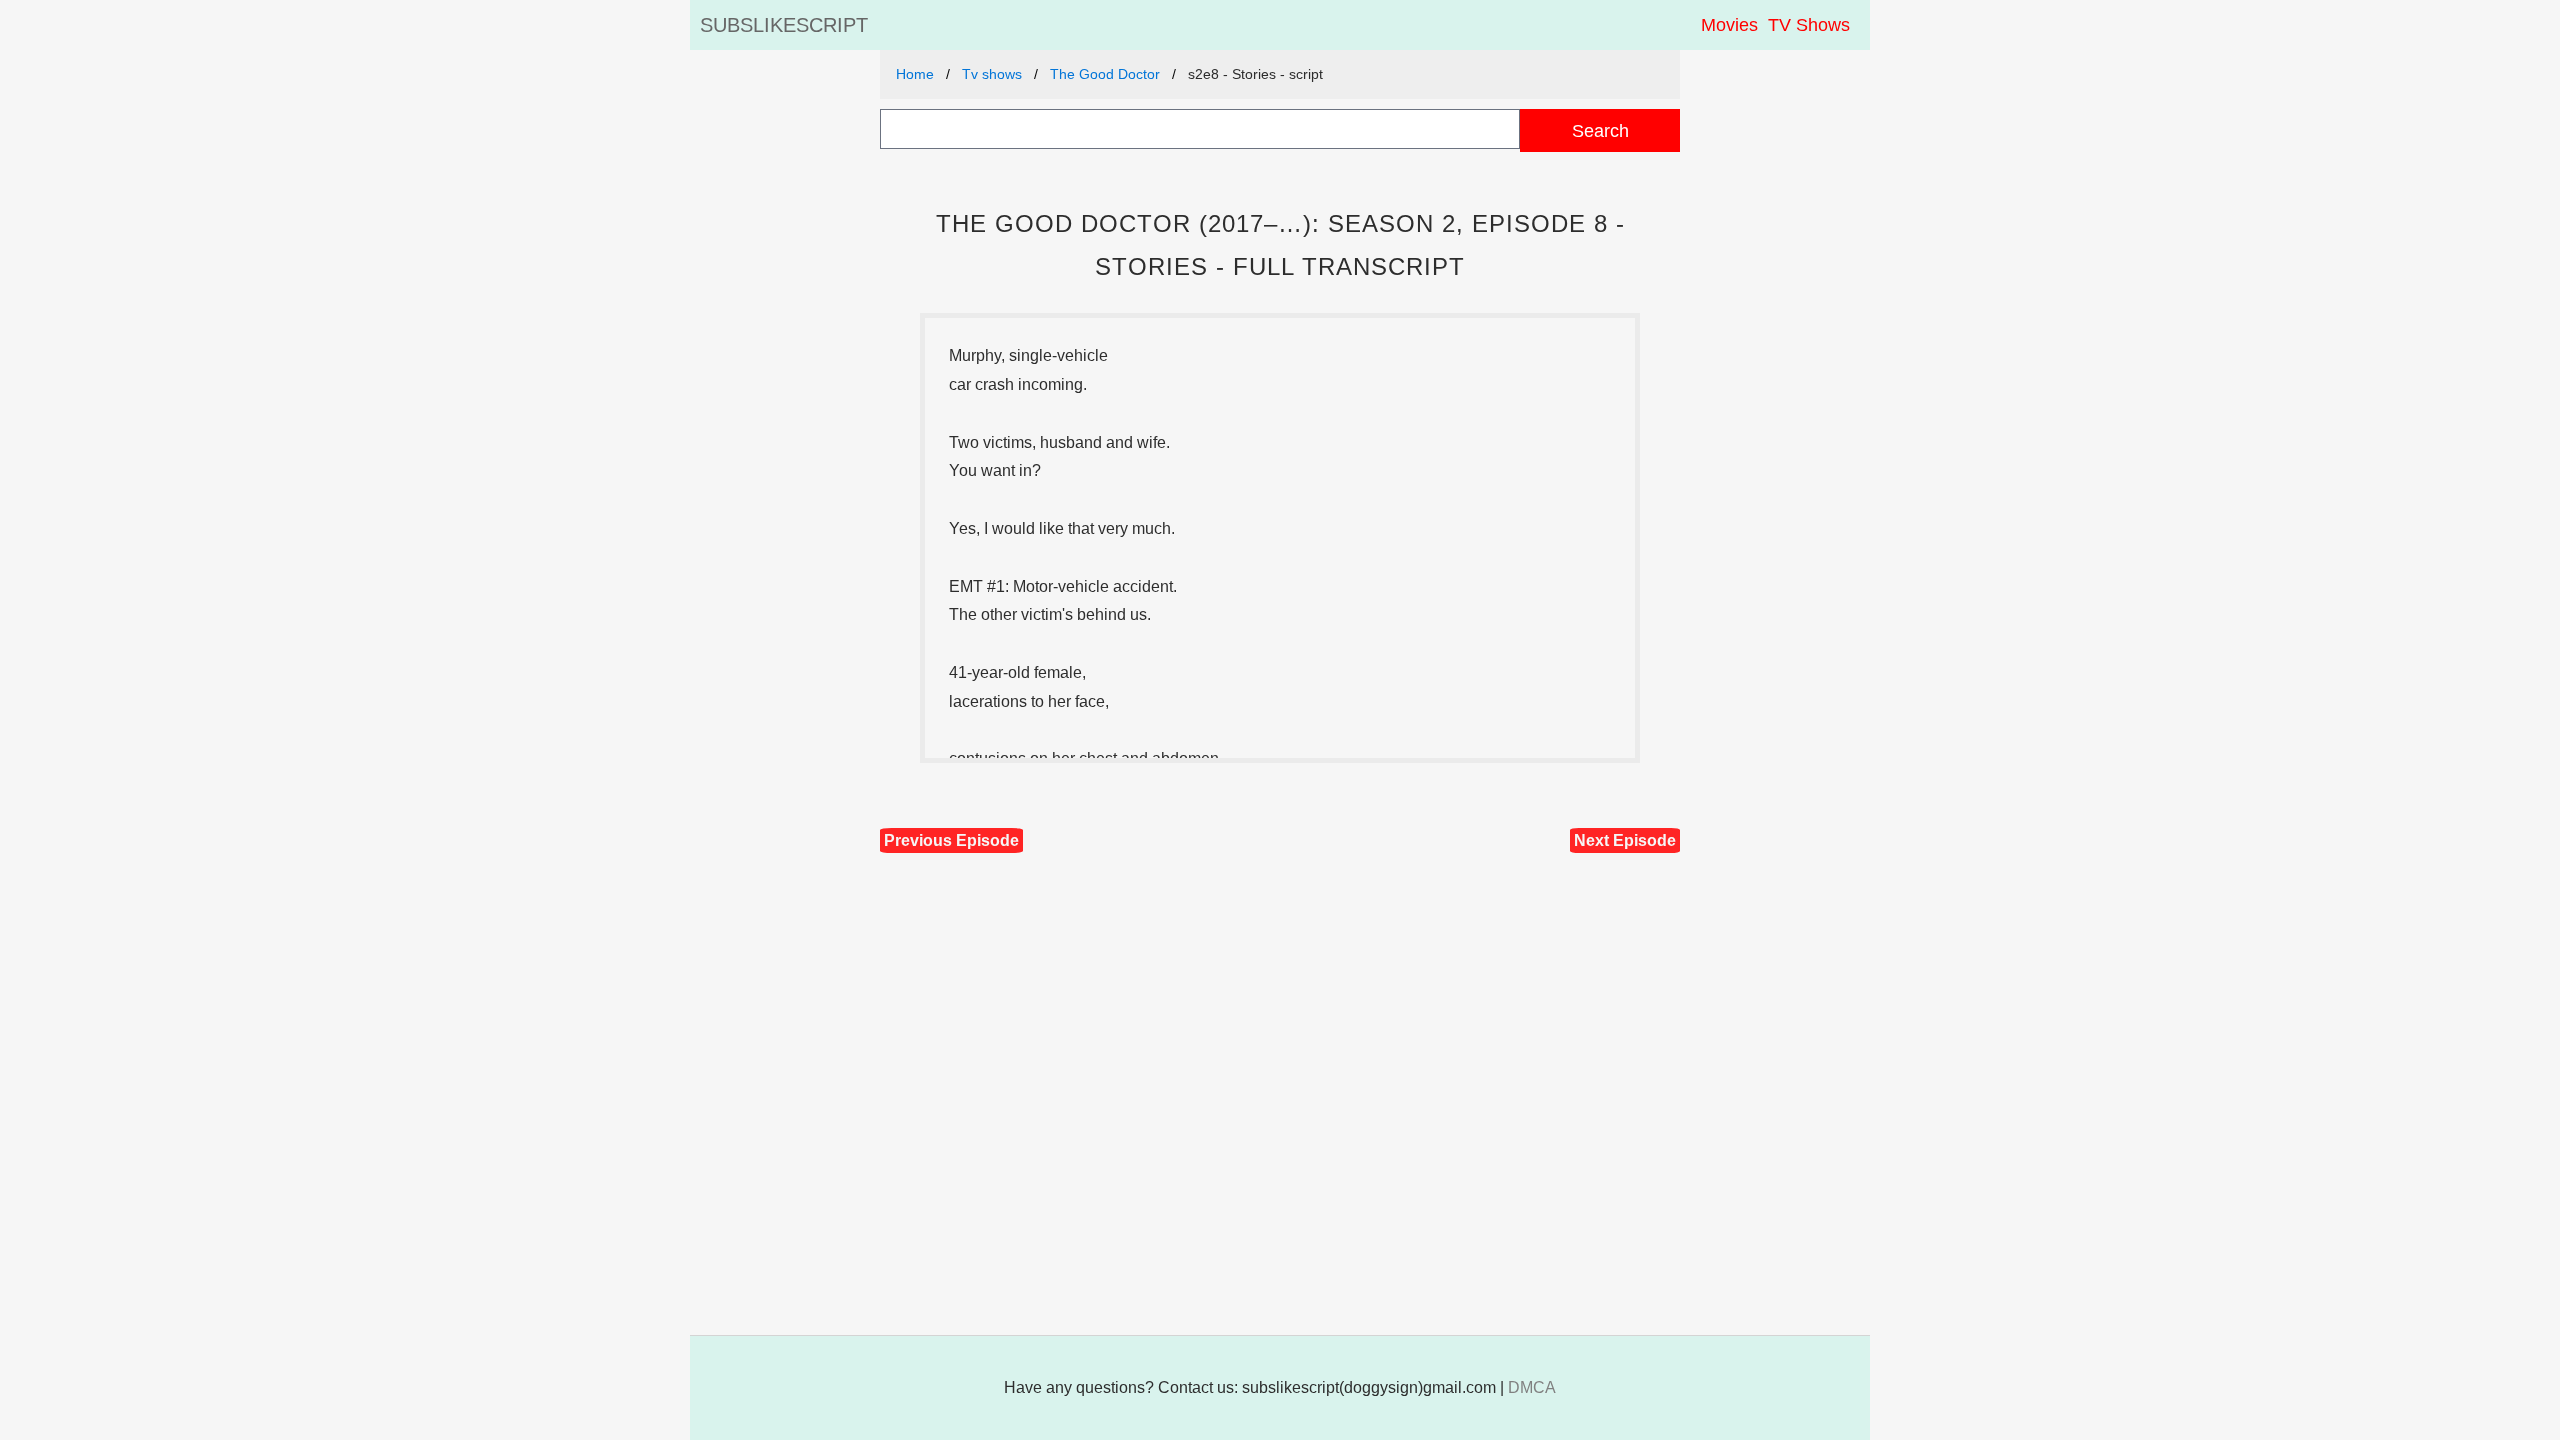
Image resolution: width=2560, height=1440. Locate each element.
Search (1600, 130)
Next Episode (1625, 840)
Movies (1729, 25)
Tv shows (992, 74)
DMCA (1532, 1387)
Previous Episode (951, 840)
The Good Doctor (1105, 74)
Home (915, 74)
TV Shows (1809, 25)
